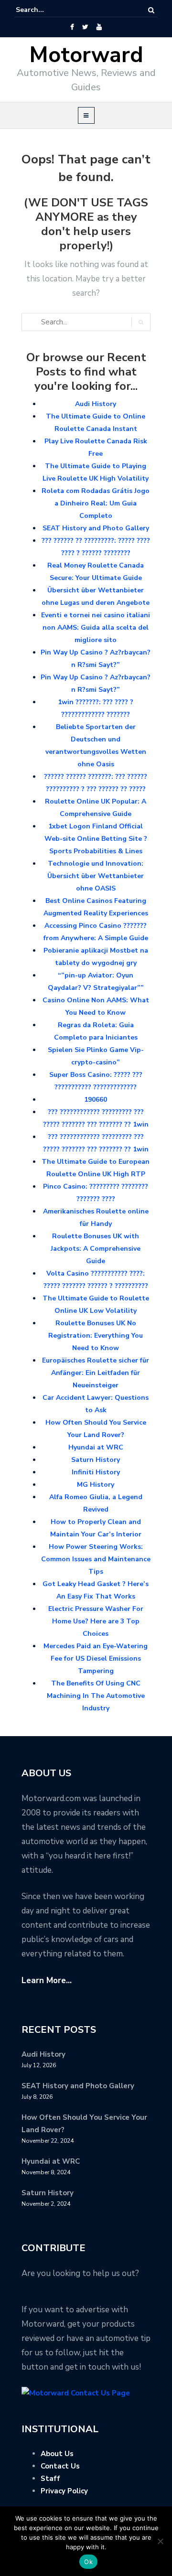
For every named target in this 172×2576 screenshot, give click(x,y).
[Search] (151, 10)
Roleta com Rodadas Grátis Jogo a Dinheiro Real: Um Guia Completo (96, 503)
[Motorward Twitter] (85, 27)
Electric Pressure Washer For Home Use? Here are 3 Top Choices (96, 1621)
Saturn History (96, 1460)
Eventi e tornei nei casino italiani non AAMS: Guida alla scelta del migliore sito (96, 628)
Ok (88, 2562)
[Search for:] (45, 10)
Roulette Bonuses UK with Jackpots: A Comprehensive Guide (96, 1249)
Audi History (96, 404)
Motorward (86, 55)
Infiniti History (96, 1472)
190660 (96, 1100)
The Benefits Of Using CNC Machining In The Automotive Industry (96, 1696)
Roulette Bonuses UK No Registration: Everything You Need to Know (96, 1336)
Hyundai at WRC (96, 1447)
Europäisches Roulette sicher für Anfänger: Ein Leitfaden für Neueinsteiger (96, 1373)
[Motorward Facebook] (72, 27)
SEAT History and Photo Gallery (96, 528)
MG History (96, 1485)
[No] (160, 2541)
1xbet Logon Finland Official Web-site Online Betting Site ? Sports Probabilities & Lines (96, 839)
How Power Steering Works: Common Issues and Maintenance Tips (96, 1559)
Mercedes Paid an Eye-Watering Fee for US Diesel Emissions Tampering (96, 1658)
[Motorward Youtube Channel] (99, 27)
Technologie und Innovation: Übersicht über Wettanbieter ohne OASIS (96, 876)
